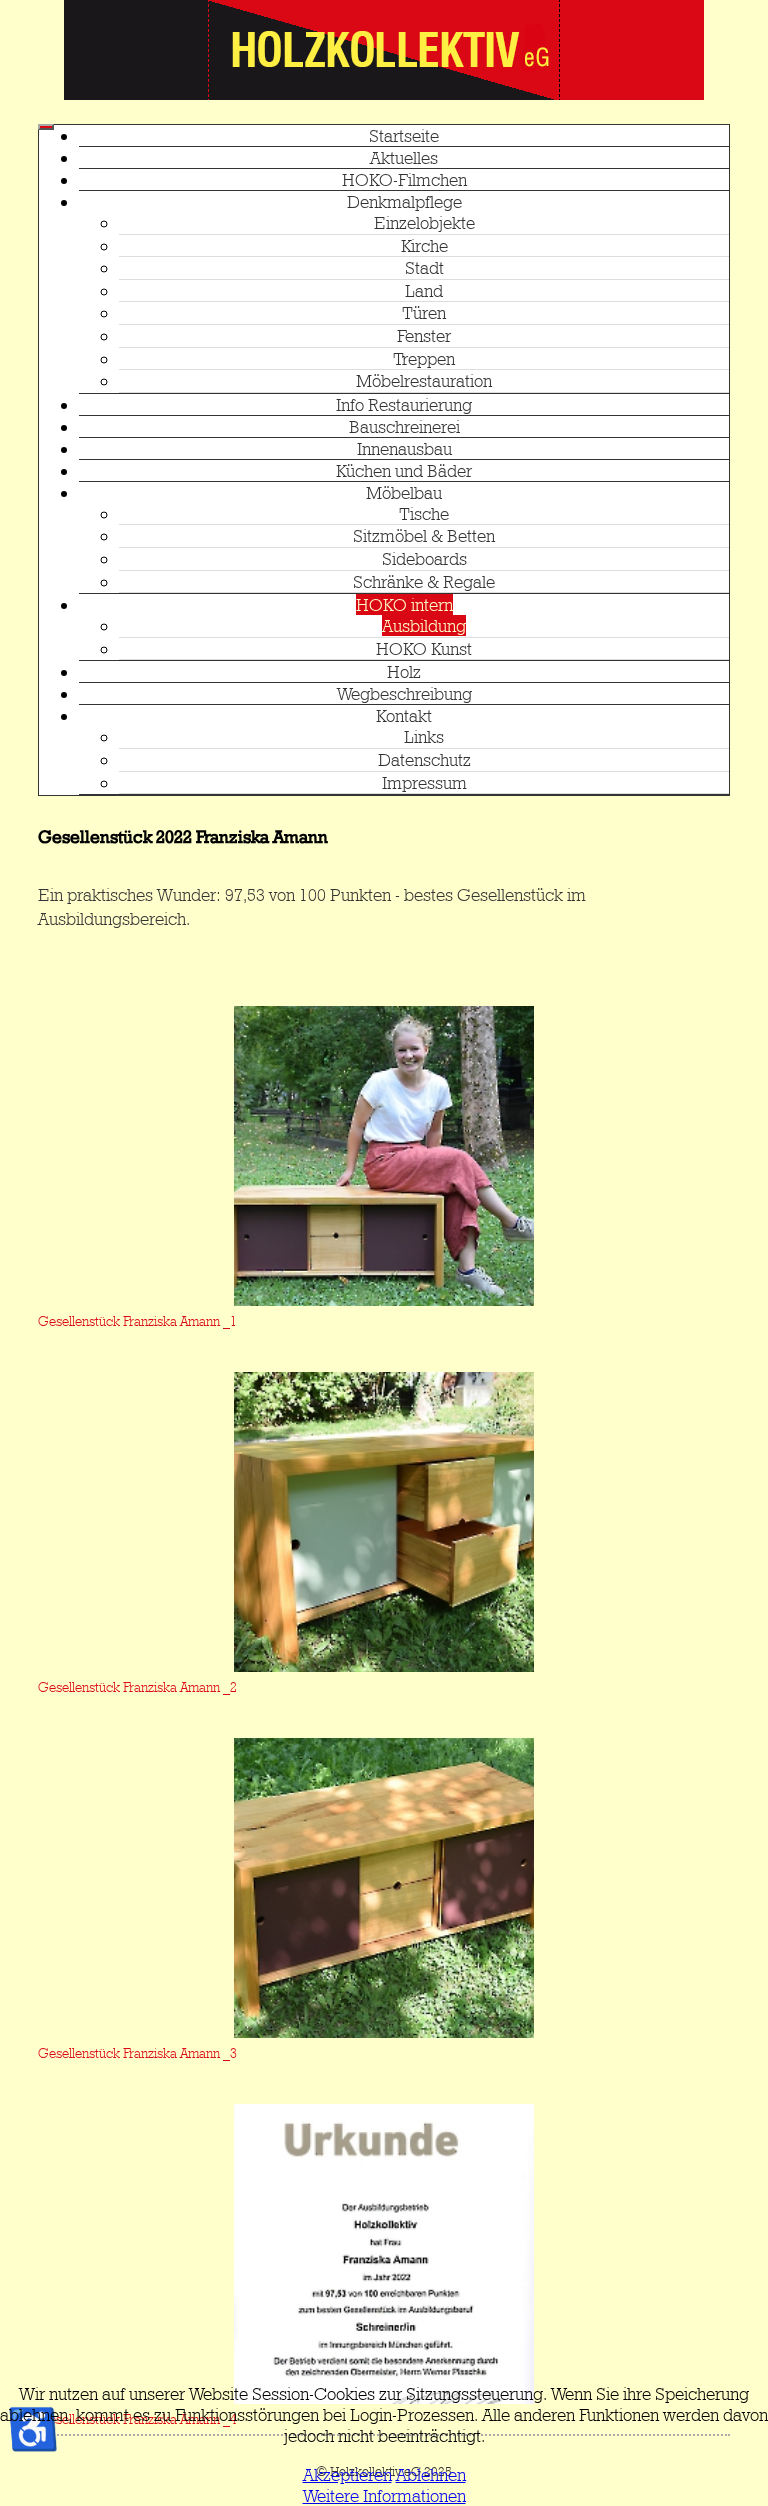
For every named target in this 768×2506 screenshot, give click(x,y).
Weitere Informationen (384, 2495)
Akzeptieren (347, 2474)
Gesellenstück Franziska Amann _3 (137, 2053)
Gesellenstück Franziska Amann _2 (137, 1687)
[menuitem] (404, 135)
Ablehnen (431, 2474)
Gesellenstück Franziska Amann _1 (137, 1321)
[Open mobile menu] (46, 127)
